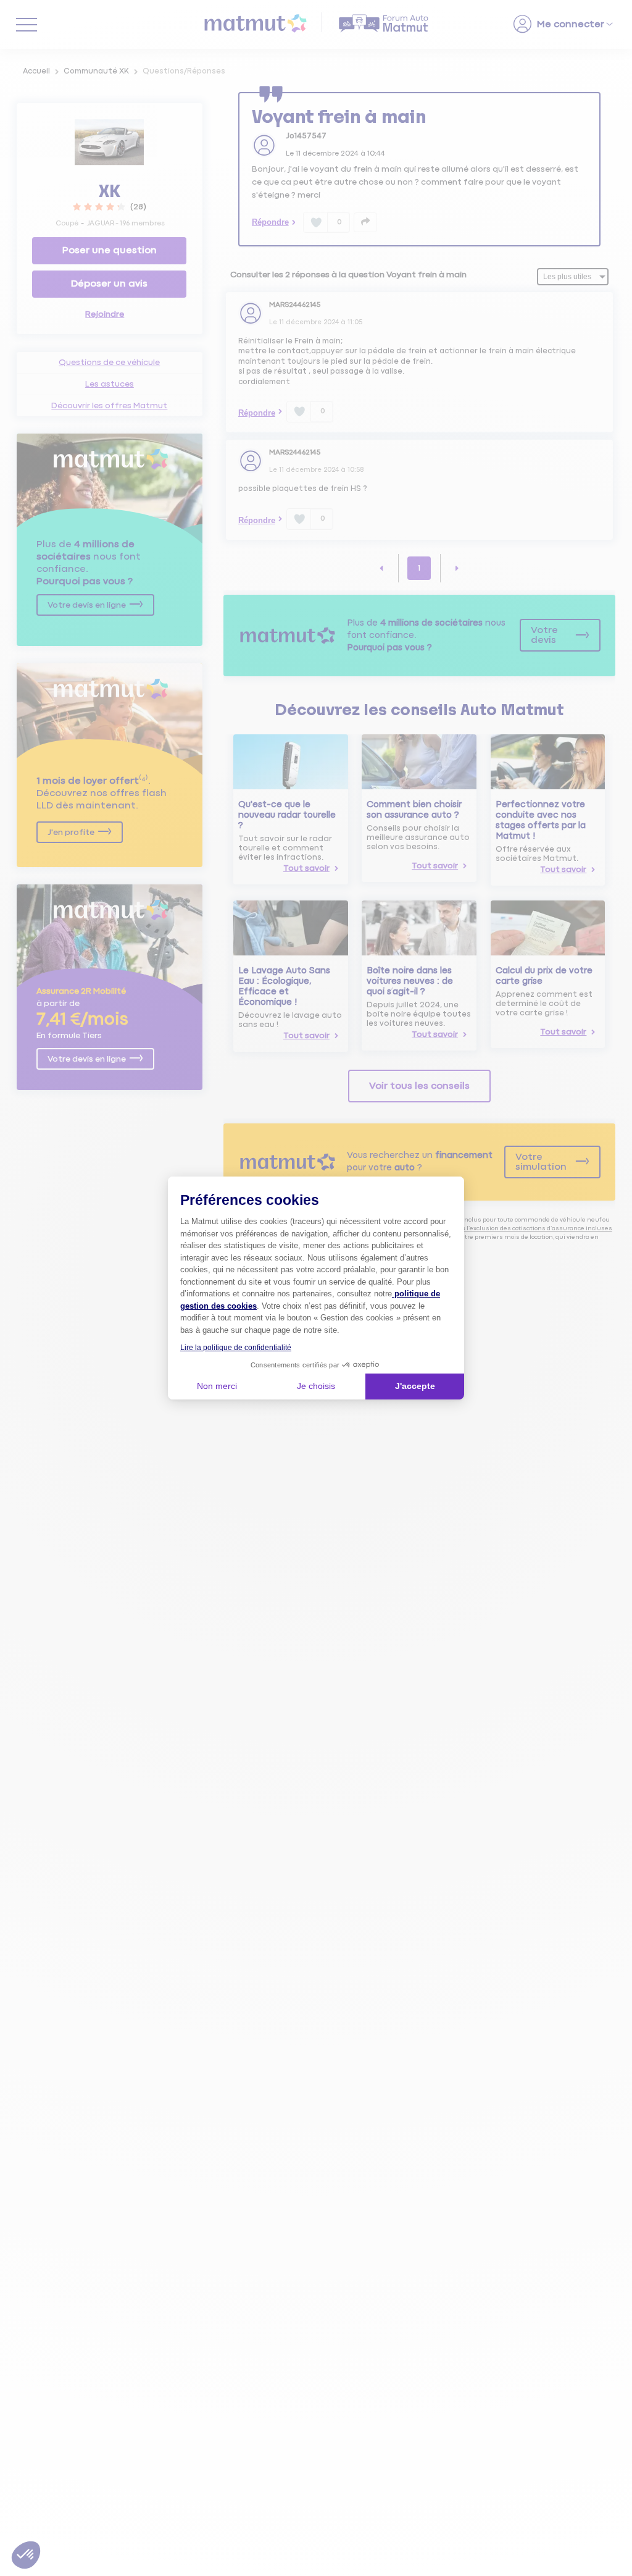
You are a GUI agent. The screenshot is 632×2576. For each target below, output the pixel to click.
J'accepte (415, 1386)
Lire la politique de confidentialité (236, 1348)
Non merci (217, 1386)
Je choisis (316, 1386)
